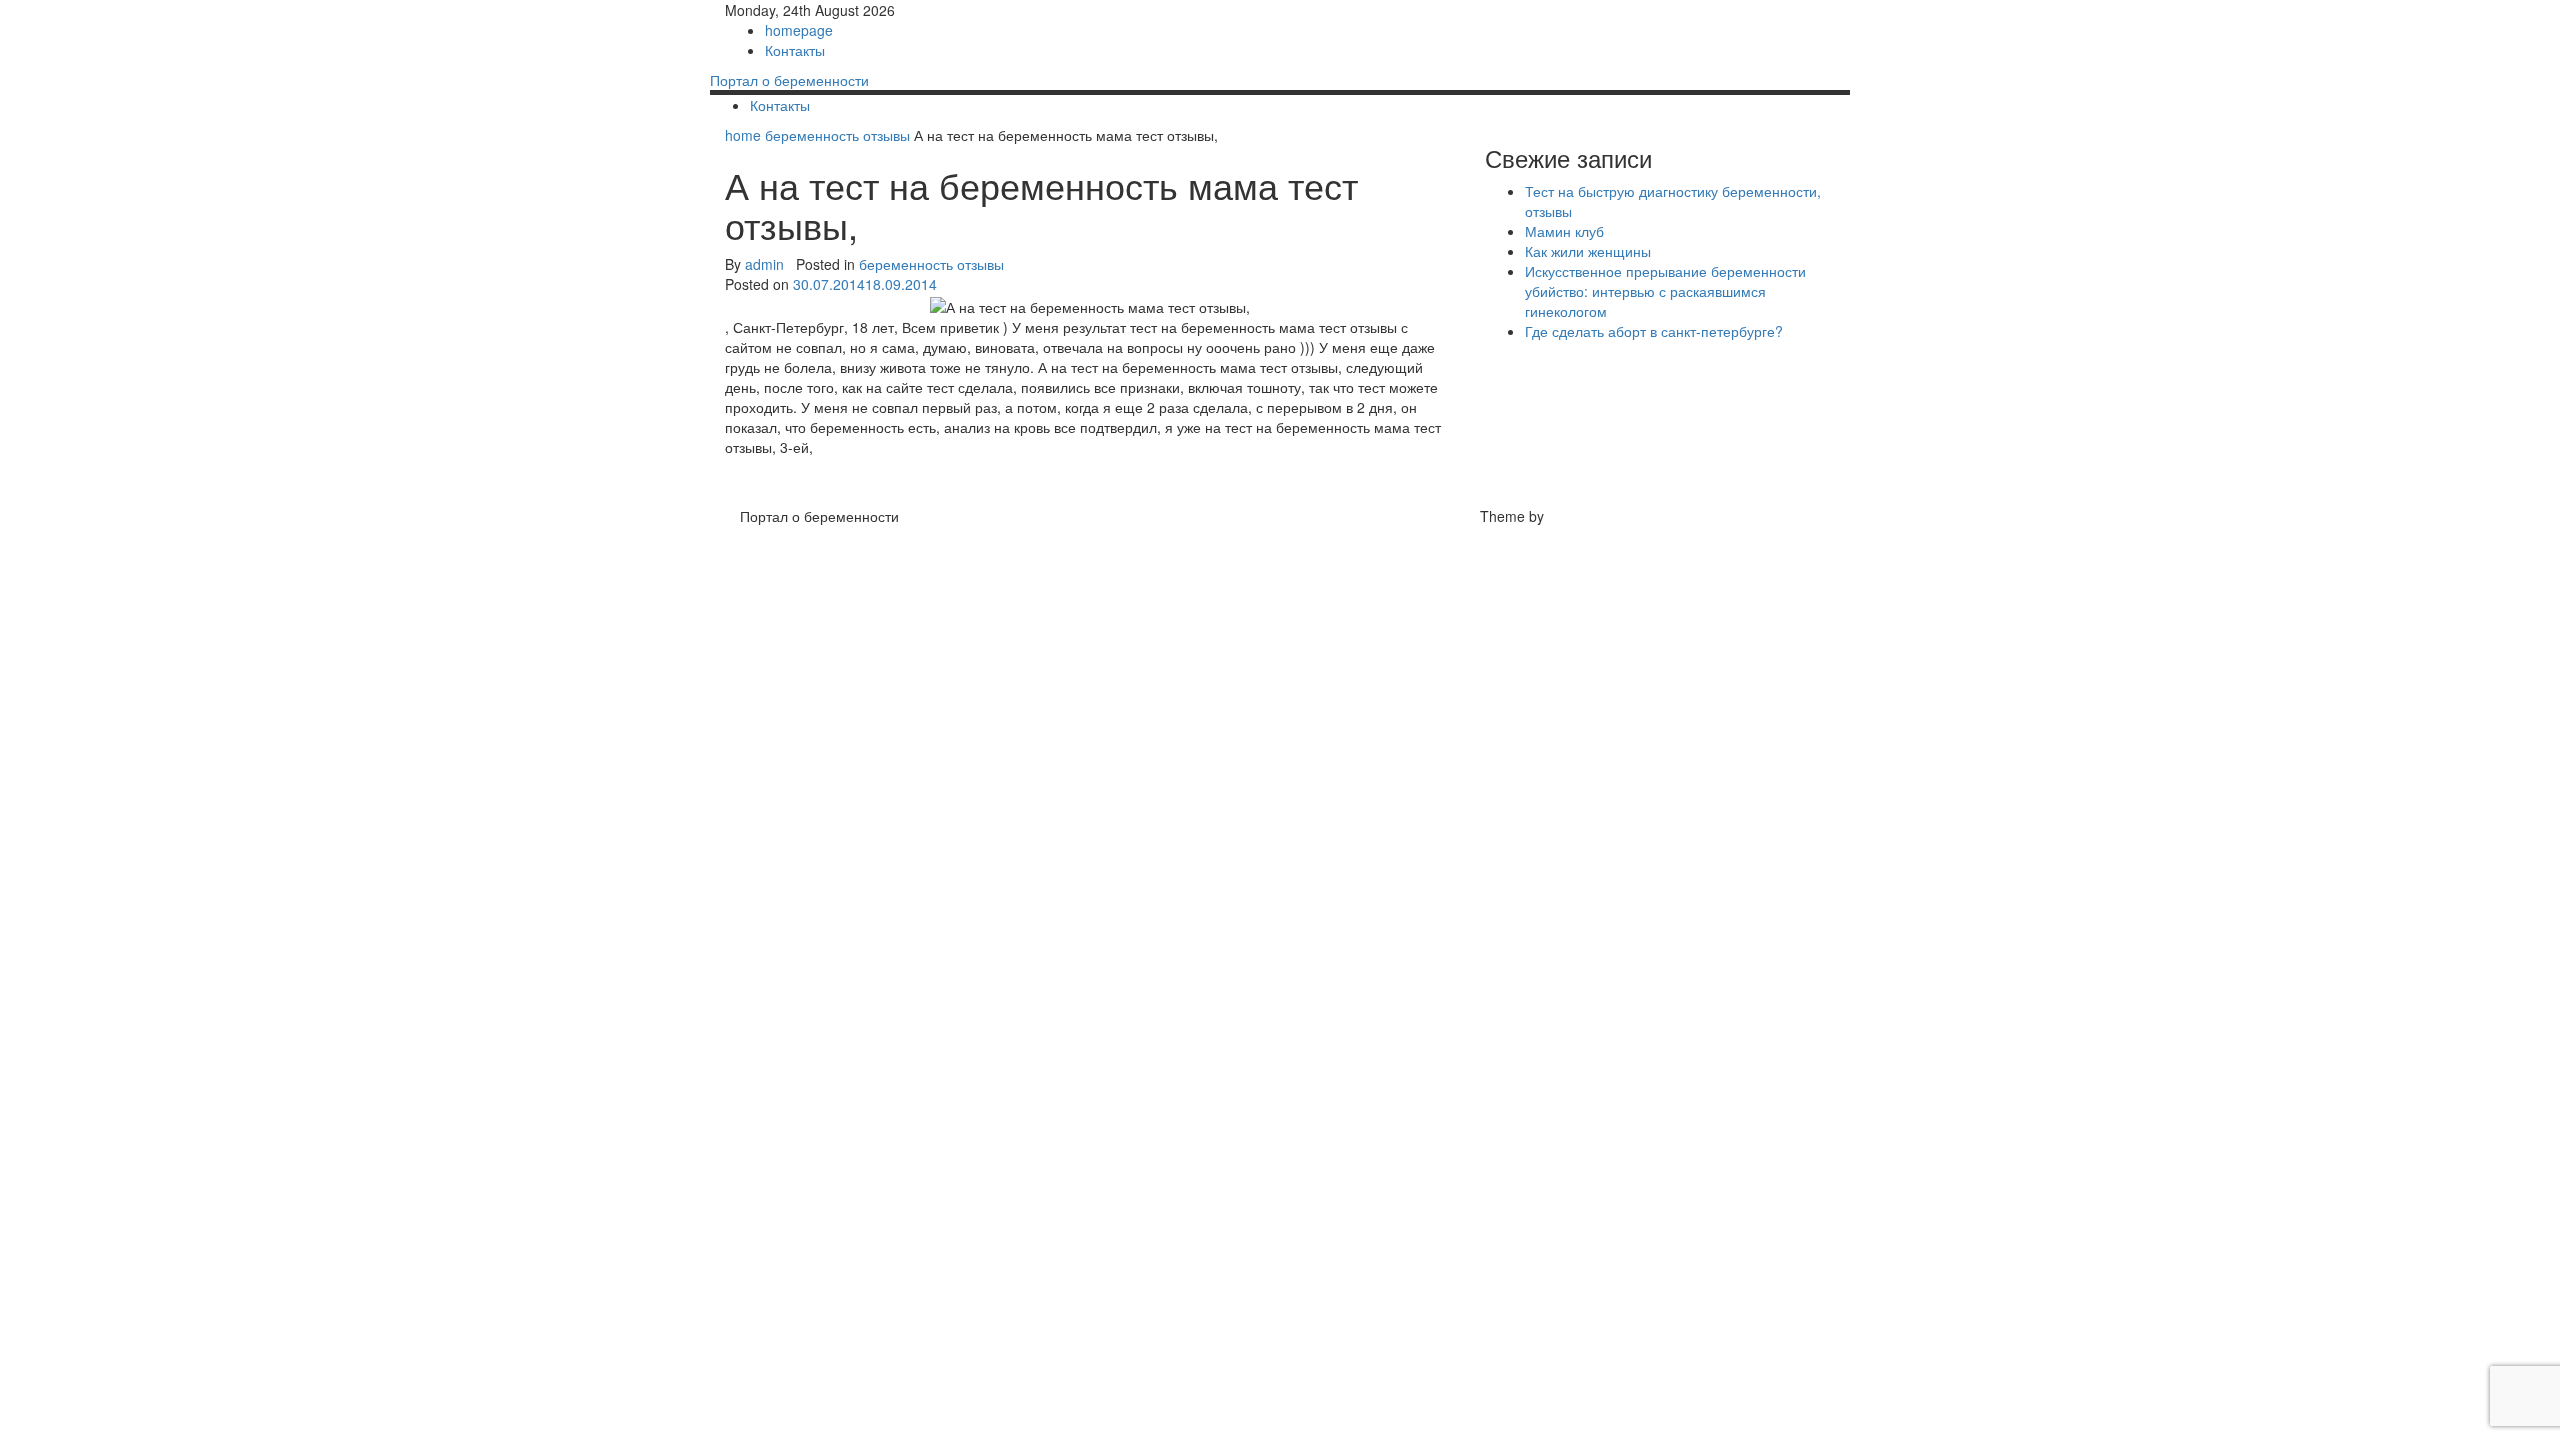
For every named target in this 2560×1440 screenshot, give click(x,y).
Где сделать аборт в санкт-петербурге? (1654, 331)
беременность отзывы (837, 135)
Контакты (795, 50)
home (745, 135)
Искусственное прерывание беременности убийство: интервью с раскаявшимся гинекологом (1665, 291)
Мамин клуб (1564, 231)
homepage (799, 30)
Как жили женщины (1588, 251)
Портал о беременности (789, 80)
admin (764, 264)
